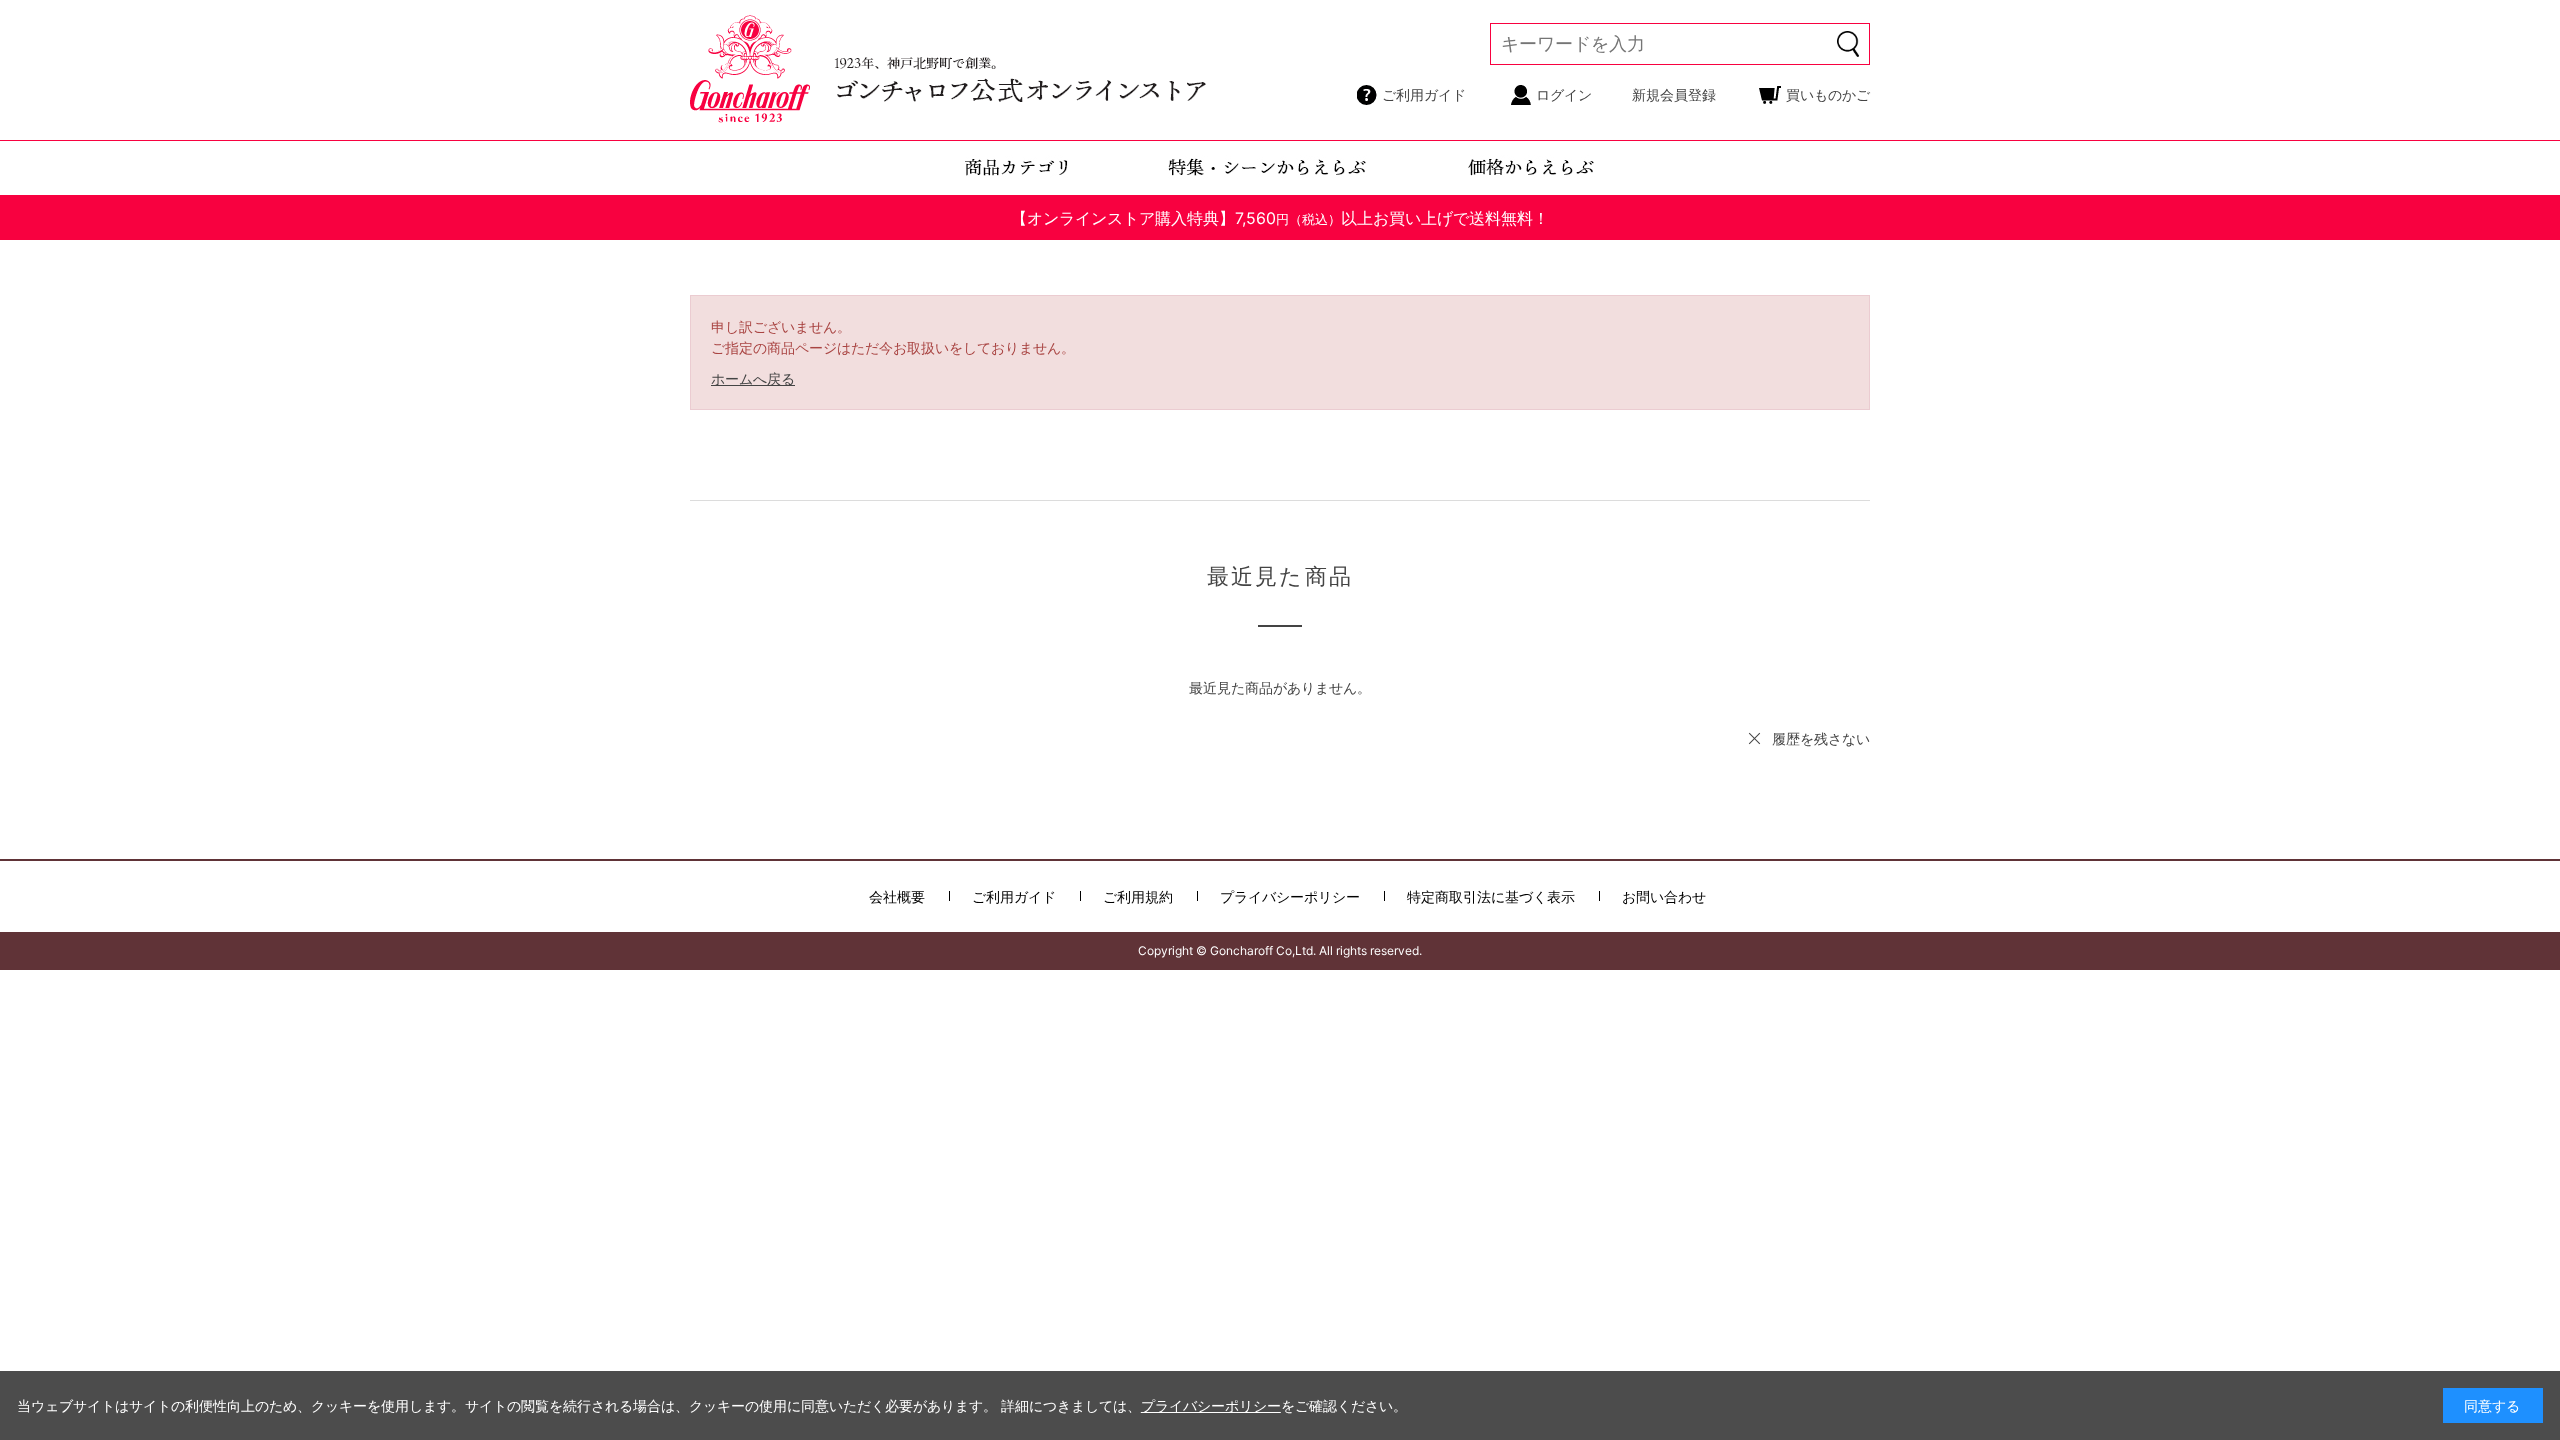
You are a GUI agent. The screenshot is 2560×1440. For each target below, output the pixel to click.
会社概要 (897, 896)
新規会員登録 (1674, 94)
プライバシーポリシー (1290, 896)
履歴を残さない (1821, 738)
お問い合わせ (1664, 896)
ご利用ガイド (1424, 94)
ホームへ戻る (753, 378)
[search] (1849, 44)
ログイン (1564, 94)
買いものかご (1828, 94)
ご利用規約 (1138, 896)
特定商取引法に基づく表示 (1491, 896)
